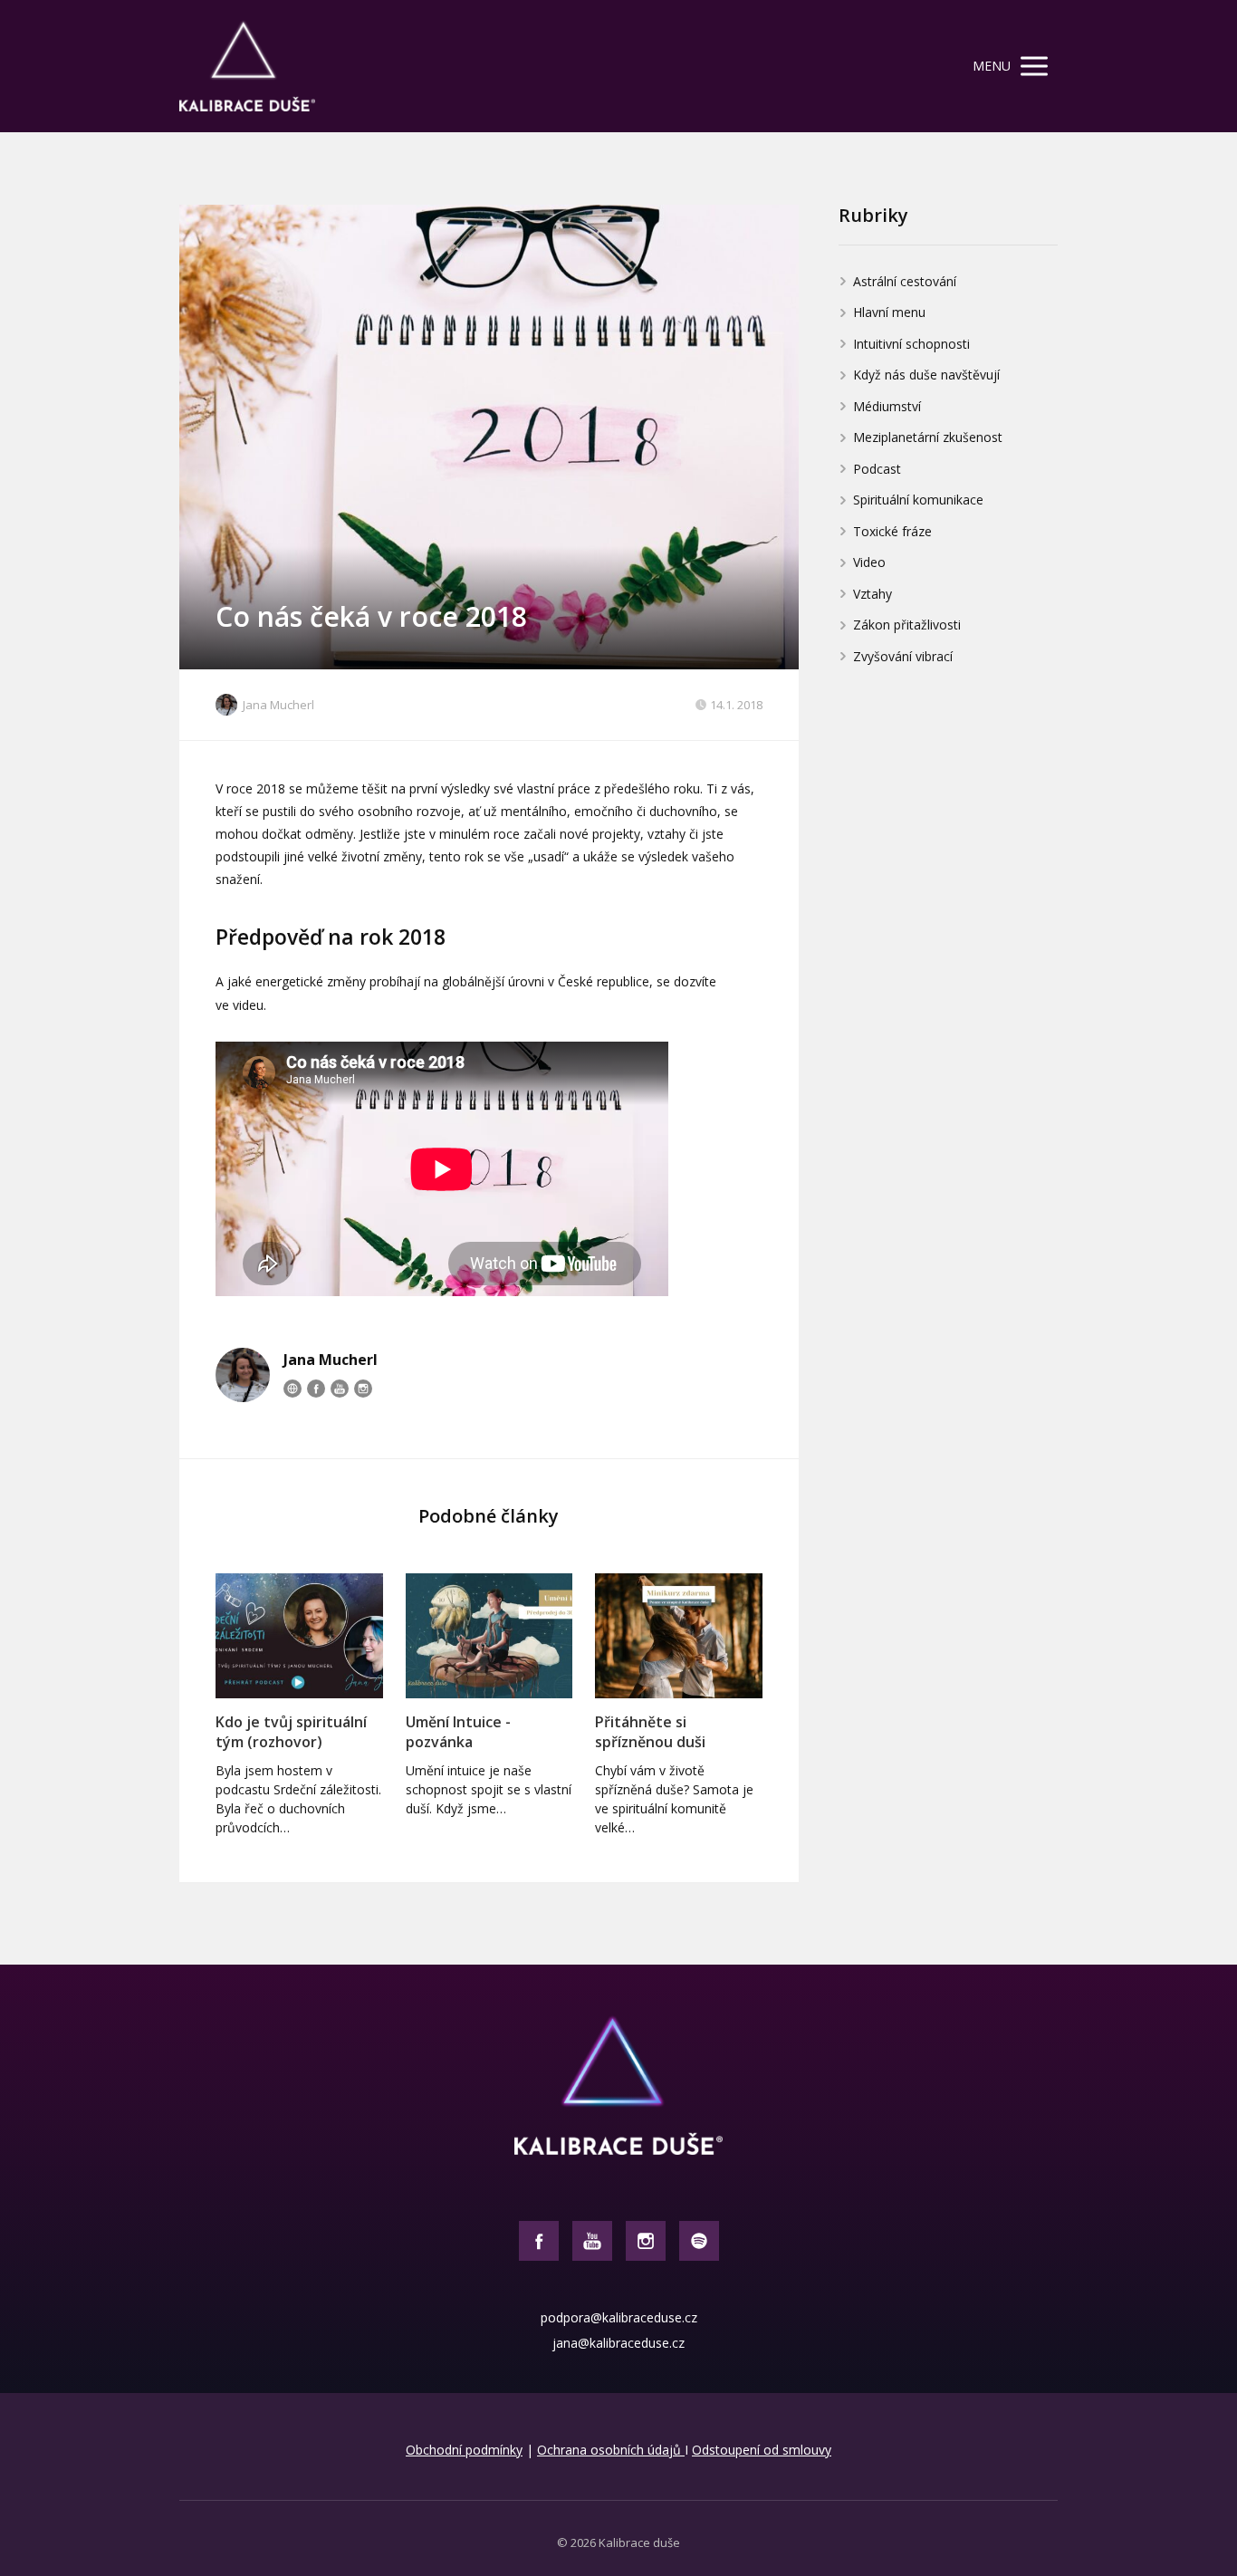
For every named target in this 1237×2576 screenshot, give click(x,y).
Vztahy (873, 594)
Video (869, 562)
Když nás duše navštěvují (926, 375)
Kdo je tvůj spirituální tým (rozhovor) (291, 1732)
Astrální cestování (905, 281)
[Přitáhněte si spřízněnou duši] (679, 1636)
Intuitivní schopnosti (911, 344)
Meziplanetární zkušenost (928, 437)
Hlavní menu (889, 312)
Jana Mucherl (278, 705)
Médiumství (887, 406)
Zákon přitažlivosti (907, 625)
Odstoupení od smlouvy (762, 2450)
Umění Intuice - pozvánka (458, 1732)
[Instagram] (363, 1389)
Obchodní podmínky (464, 2450)
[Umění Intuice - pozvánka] (489, 1636)
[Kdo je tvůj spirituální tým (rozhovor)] (299, 1636)
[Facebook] (316, 1389)
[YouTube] (340, 1389)
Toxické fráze (892, 531)
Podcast (877, 469)
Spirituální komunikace (918, 500)
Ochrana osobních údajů (611, 2450)
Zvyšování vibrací (903, 656)
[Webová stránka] (292, 1389)
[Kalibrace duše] (247, 66)
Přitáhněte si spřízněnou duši (650, 1732)
